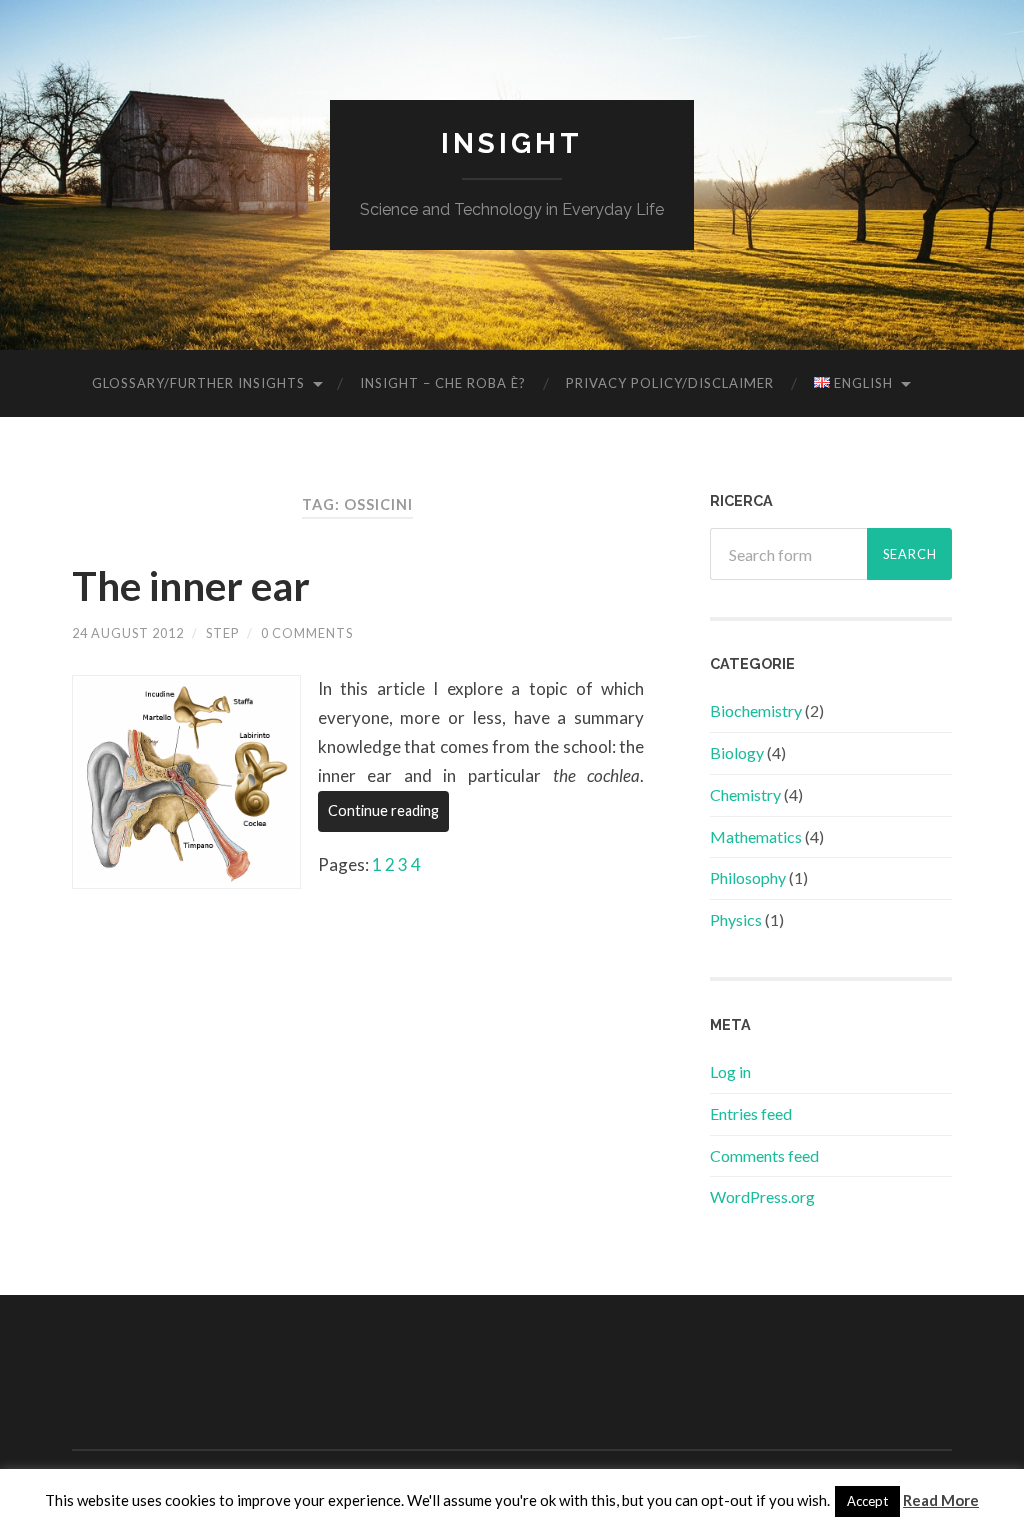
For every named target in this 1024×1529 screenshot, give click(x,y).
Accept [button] (867, 1501)
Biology (737, 752)
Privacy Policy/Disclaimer (670, 383)
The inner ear (191, 586)
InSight (512, 143)
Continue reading (383, 810)
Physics (736, 919)
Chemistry (745, 794)
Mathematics (756, 836)
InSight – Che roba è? (443, 383)
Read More (941, 1500)
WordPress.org (762, 1196)
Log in (730, 1071)
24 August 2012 (128, 633)
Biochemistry (756, 710)
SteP (222, 633)
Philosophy (748, 877)
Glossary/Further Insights (198, 383)
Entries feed (751, 1113)
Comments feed (764, 1155)
